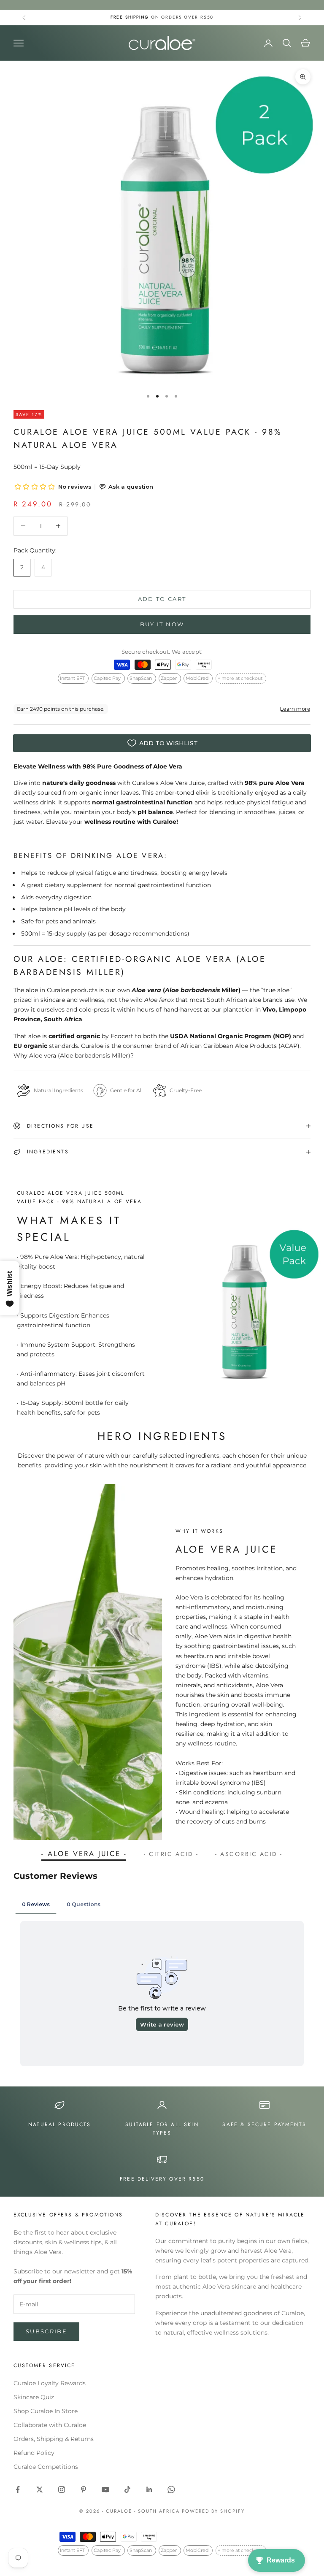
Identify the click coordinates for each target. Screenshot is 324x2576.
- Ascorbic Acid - (249, 1854)
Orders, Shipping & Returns (54, 2439)
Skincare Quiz (34, 2397)
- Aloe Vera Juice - (84, 1854)
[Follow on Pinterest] (84, 2489)
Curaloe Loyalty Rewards (50, 2383)
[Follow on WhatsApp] (171, 2489)
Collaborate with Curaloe (50, 2425)
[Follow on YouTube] (105, 2489)
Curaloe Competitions (46, 2467)
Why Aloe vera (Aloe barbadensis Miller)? (74, 1055)
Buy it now (162, 624)
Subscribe (46, 2331)
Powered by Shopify (213, 2511)
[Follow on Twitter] (40, 2489)
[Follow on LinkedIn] (149, 2489)
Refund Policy (34, 2453)
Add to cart (162, 599)
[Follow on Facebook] (18, 2489)
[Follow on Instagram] (62, 2489)
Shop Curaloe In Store (46, 2411)
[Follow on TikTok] (127, 2489)
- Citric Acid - (171, 1854)
